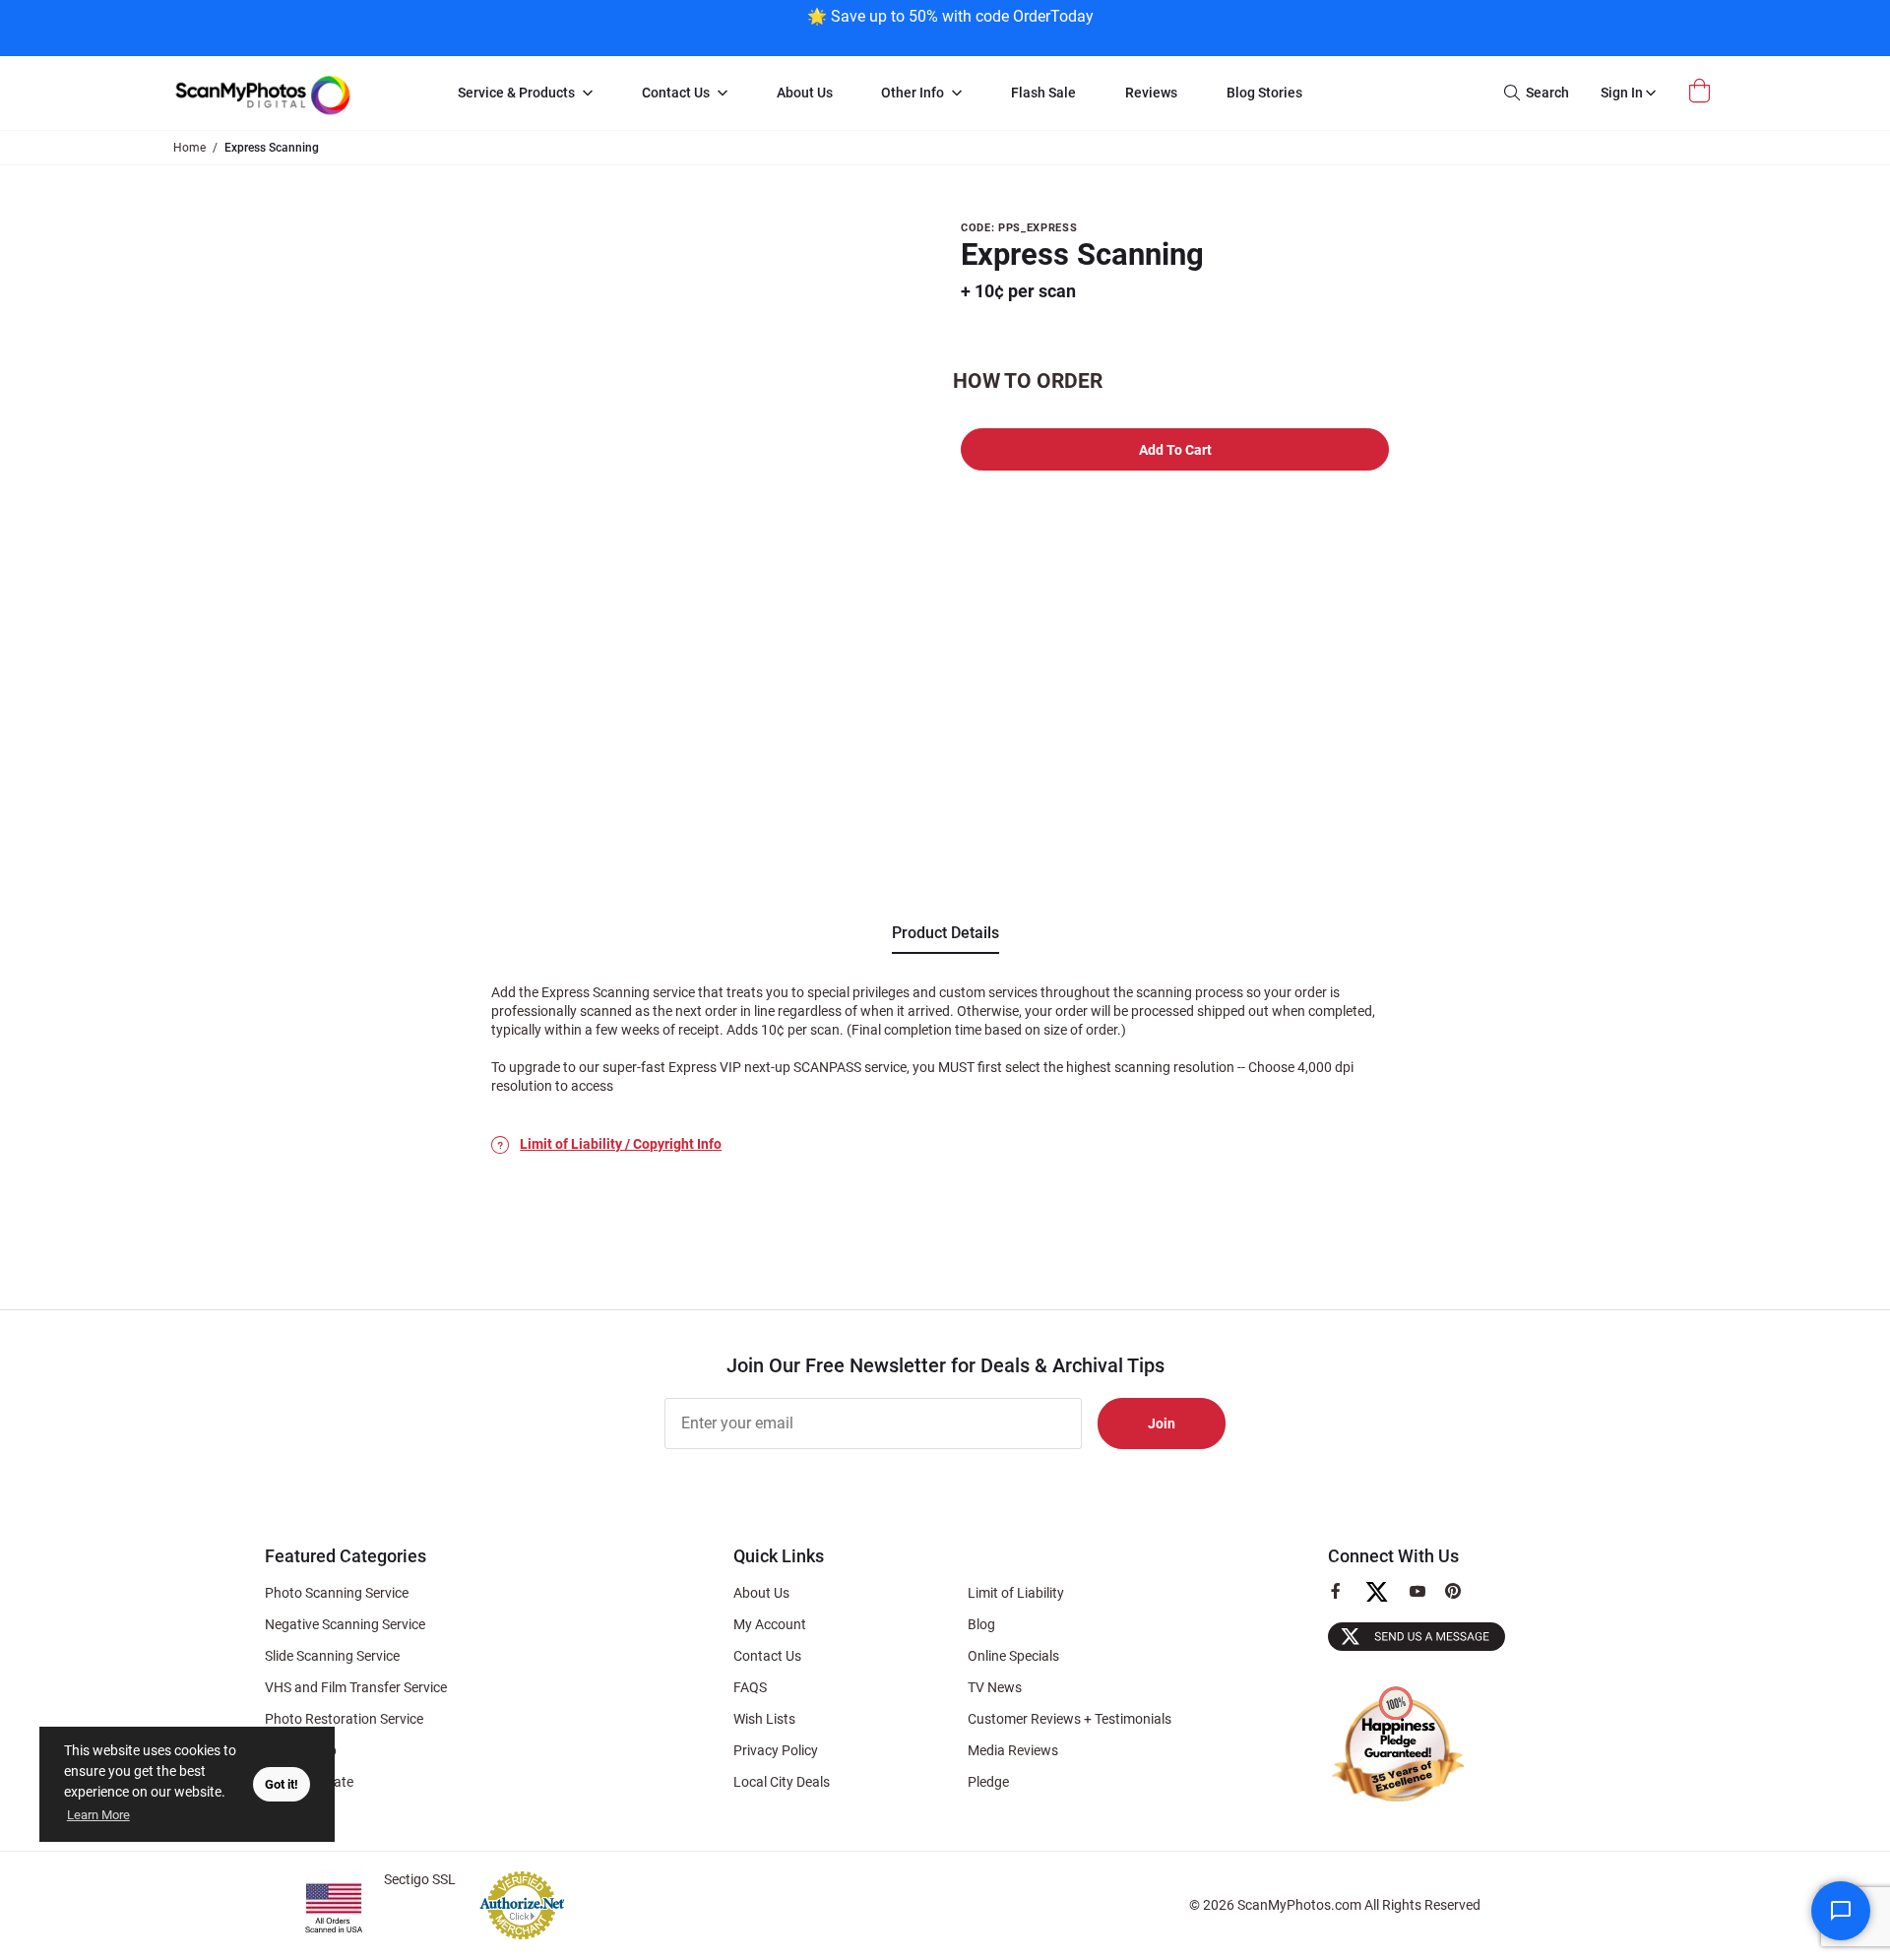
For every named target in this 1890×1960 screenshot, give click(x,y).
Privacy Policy (776, 1750)
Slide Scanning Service (332, 1656)
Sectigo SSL (420, 1879)
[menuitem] (525, 94)
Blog (981, 1624)
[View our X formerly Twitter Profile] (1385, 1601)
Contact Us (767, 1656)
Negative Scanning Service (345, 1624)
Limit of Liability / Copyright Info (621, 1144)
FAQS (750, 1687)
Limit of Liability (1016, 1593)
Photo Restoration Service (344, 1719)
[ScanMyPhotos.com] (295, 93)
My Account (770, 1624)
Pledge (988, 1782)
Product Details (945, 933)
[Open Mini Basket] (1702, 91)
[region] (950, 26)
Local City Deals (782, 1782)
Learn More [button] (98, 1815)
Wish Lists (764, 1719)
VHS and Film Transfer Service (356, 1687)
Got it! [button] (282, 1784)
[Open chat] (1841, 1911)
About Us (761, 1593)
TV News (995, 1687)
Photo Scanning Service (337, 1593)
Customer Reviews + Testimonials (1070, 1719)
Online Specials (1013, 1656)
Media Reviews (1013, 1750)
